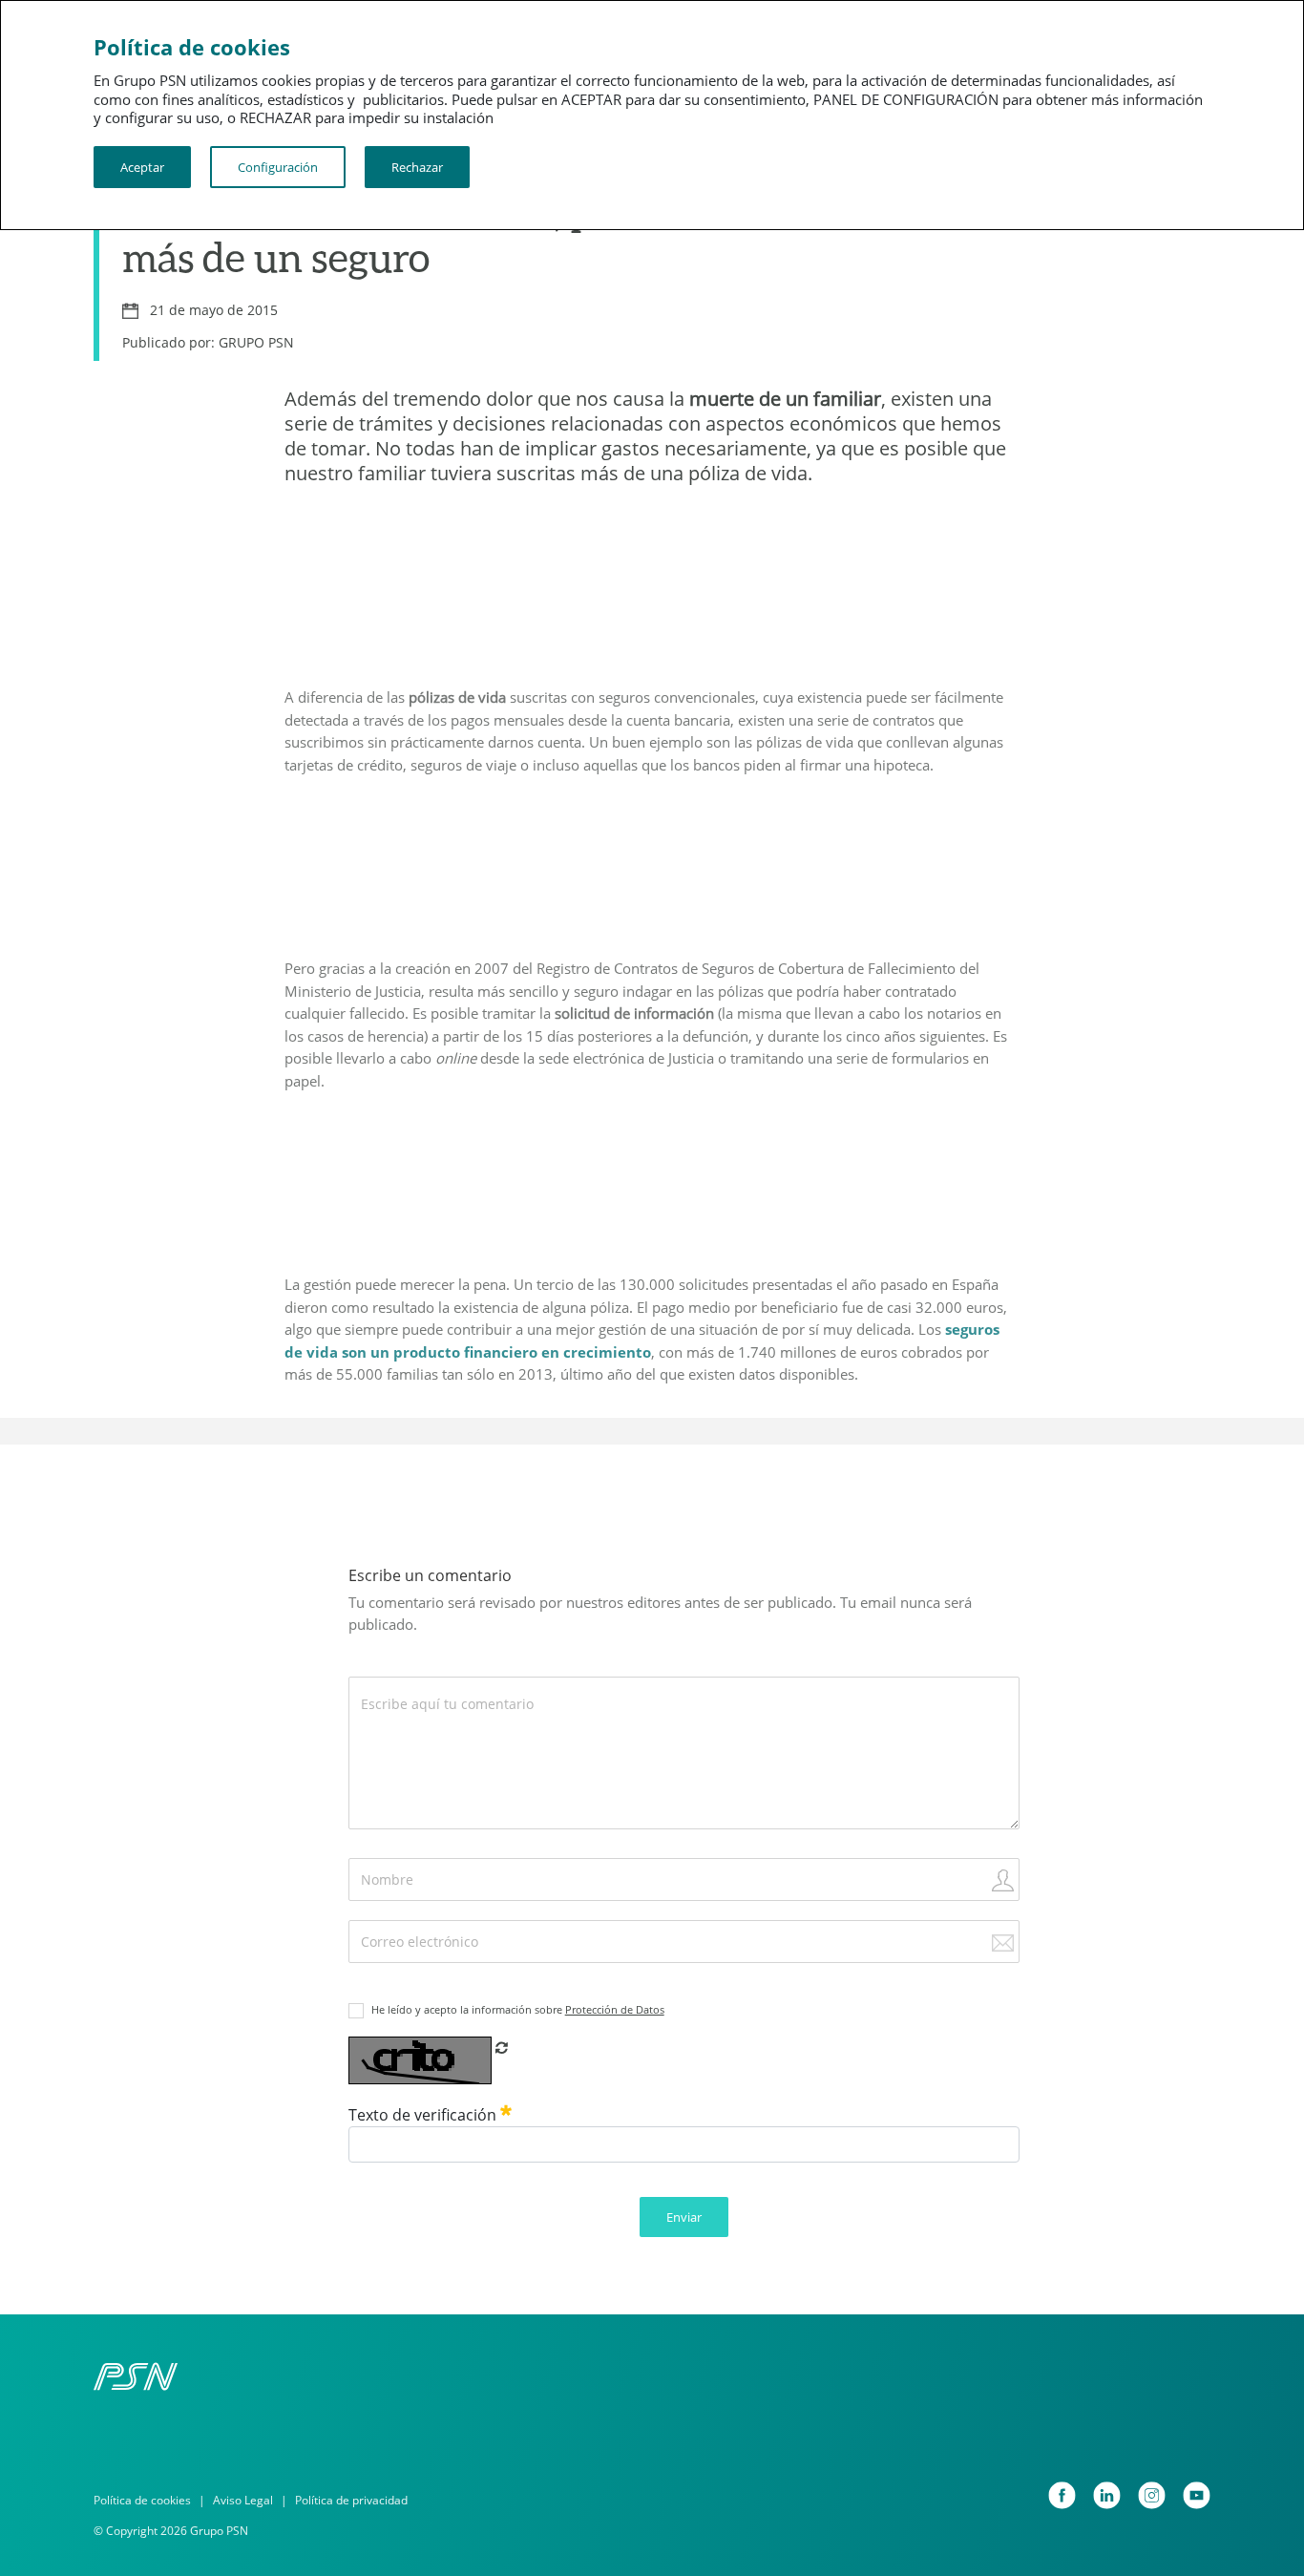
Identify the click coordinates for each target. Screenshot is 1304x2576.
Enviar (684, 2217)
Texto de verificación (424, 2115)
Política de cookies (142, 2500)
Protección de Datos (615, 2009)
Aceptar (142, 167)
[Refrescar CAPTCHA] (502, 2047)
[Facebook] (1062, 2495)
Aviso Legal (243, 2500)
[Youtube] (1197, 2495)
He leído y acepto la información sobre (518, 2009)
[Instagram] (1152, 2495)
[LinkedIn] (1107, 2495)
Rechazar (417, 167)
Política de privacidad (351, 2500)
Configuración (278, 167)
